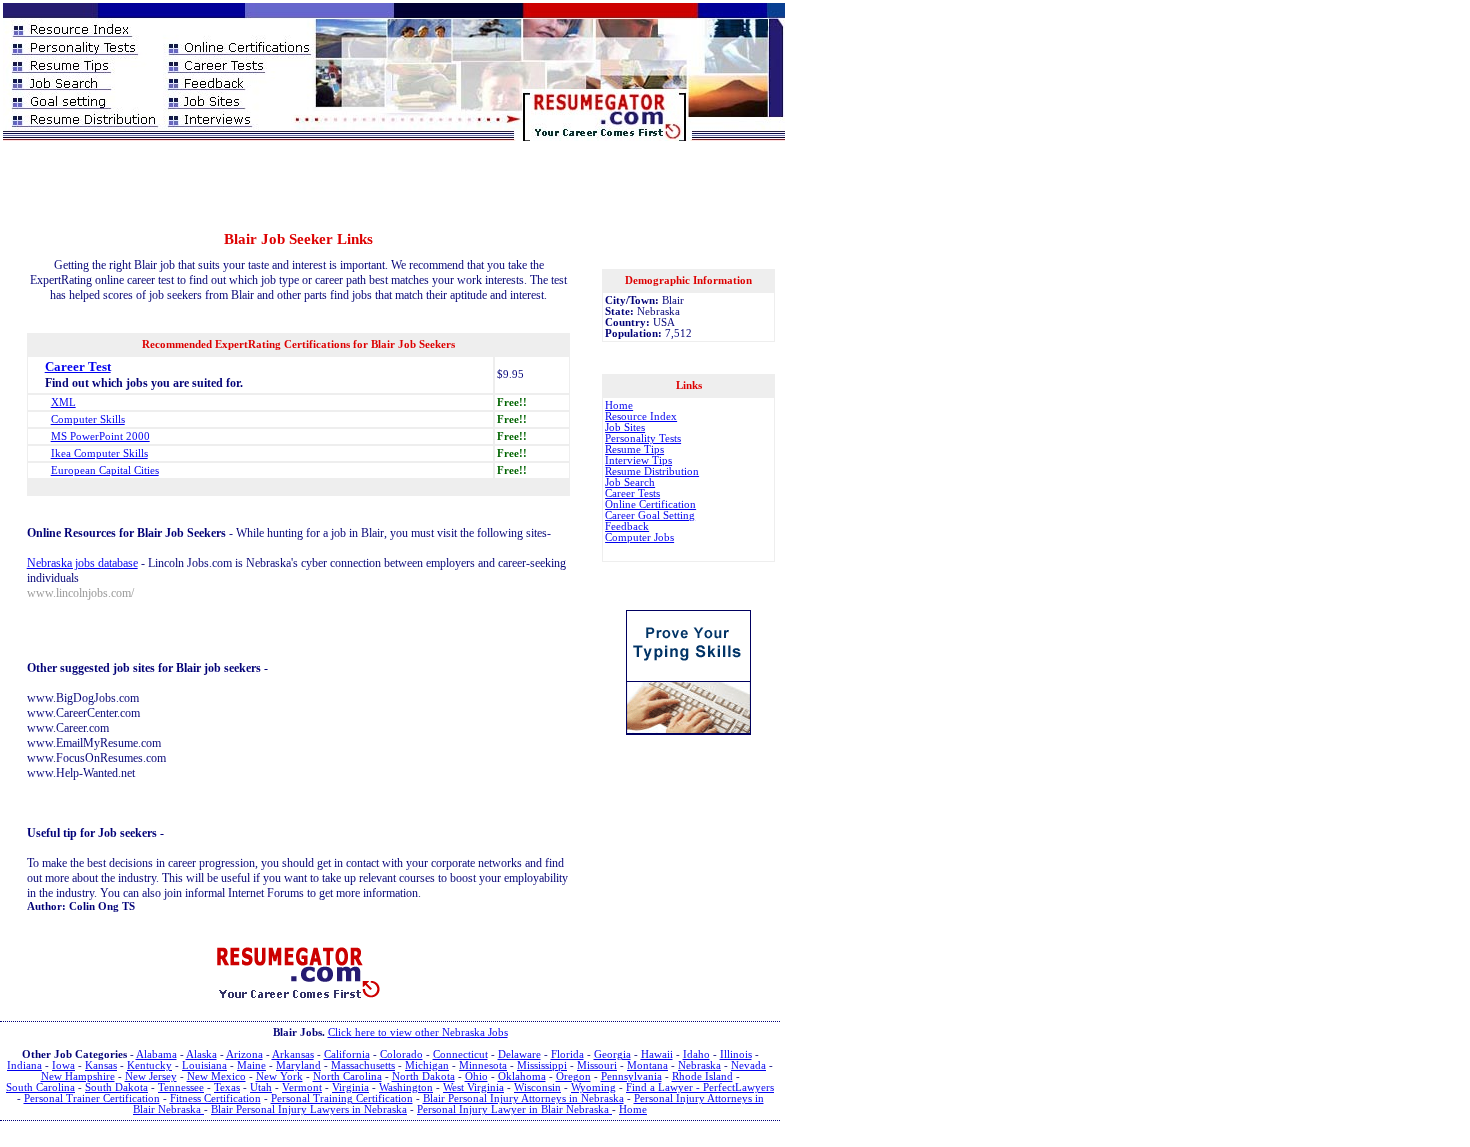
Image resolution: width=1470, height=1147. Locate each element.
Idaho (696, 1054)
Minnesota (483, 1065)
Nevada (748, 1065)
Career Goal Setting (650, 515)
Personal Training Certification (342, 1098)
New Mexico (216, 1076)
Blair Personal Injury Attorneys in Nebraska (523, 1098)
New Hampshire (78, 1076)
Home (619, 405)
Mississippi (542, 1065)
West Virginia (473, 1087)
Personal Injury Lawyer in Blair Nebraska (514, 1109)
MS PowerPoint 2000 (100, 436)
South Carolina (40, 1087)
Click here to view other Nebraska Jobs (418, 1032)
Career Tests (632, 493)
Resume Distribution (652, 471)
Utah (261, 1087)
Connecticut (460, 1054)
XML (63, 402)
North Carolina (347, 1076)
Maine (251, 1065)
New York (279, 1076)
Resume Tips (634, 449)
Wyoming (593, 1087)
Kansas (101, 1065)
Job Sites (625, 427)
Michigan (427, 1065)
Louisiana (204, 1065)
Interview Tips (638, 460)
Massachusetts (363, 1065)
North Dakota (423, 1076)
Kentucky (149, 1065)
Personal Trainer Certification (92, 1098)
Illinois (736, 1054)
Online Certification (650, 504)
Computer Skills (88, 419)
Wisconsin (537, 1087)
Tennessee (181, 1087)
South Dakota (116, 1087)
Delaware (519, 1054)
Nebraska (699, 1065)
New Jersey (151, 1076)
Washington (406, 1087)
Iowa (63, 1065)
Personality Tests (643, 438)
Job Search (630, 482)
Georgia (612, 1054)
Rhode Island (702, 1076)
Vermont (302, 1087)
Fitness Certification (215, 1098)
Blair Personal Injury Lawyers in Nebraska (309, 1109)
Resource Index (641, 416)
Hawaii (657, 1054)
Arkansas (293, 1054)
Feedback (627, 526)
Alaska (201, 1054)
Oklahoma (522, 1076)
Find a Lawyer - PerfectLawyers (700, 1087)
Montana (647, 1065)
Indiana (24, 1065)
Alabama (156, 1054)
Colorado (401, 1054)
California (347, 1054)
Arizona (244, 1054)
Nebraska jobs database (82, 563)
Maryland (298, 1065)
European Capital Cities (105, 470)
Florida (567, 1054)
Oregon (573, 1076)
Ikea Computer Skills (99, 453)
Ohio (476, 1076)
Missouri (597, 1065)
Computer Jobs (639, 537)
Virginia (350, 1087)
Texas (227, 1087)
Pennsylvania (631, 1076)
